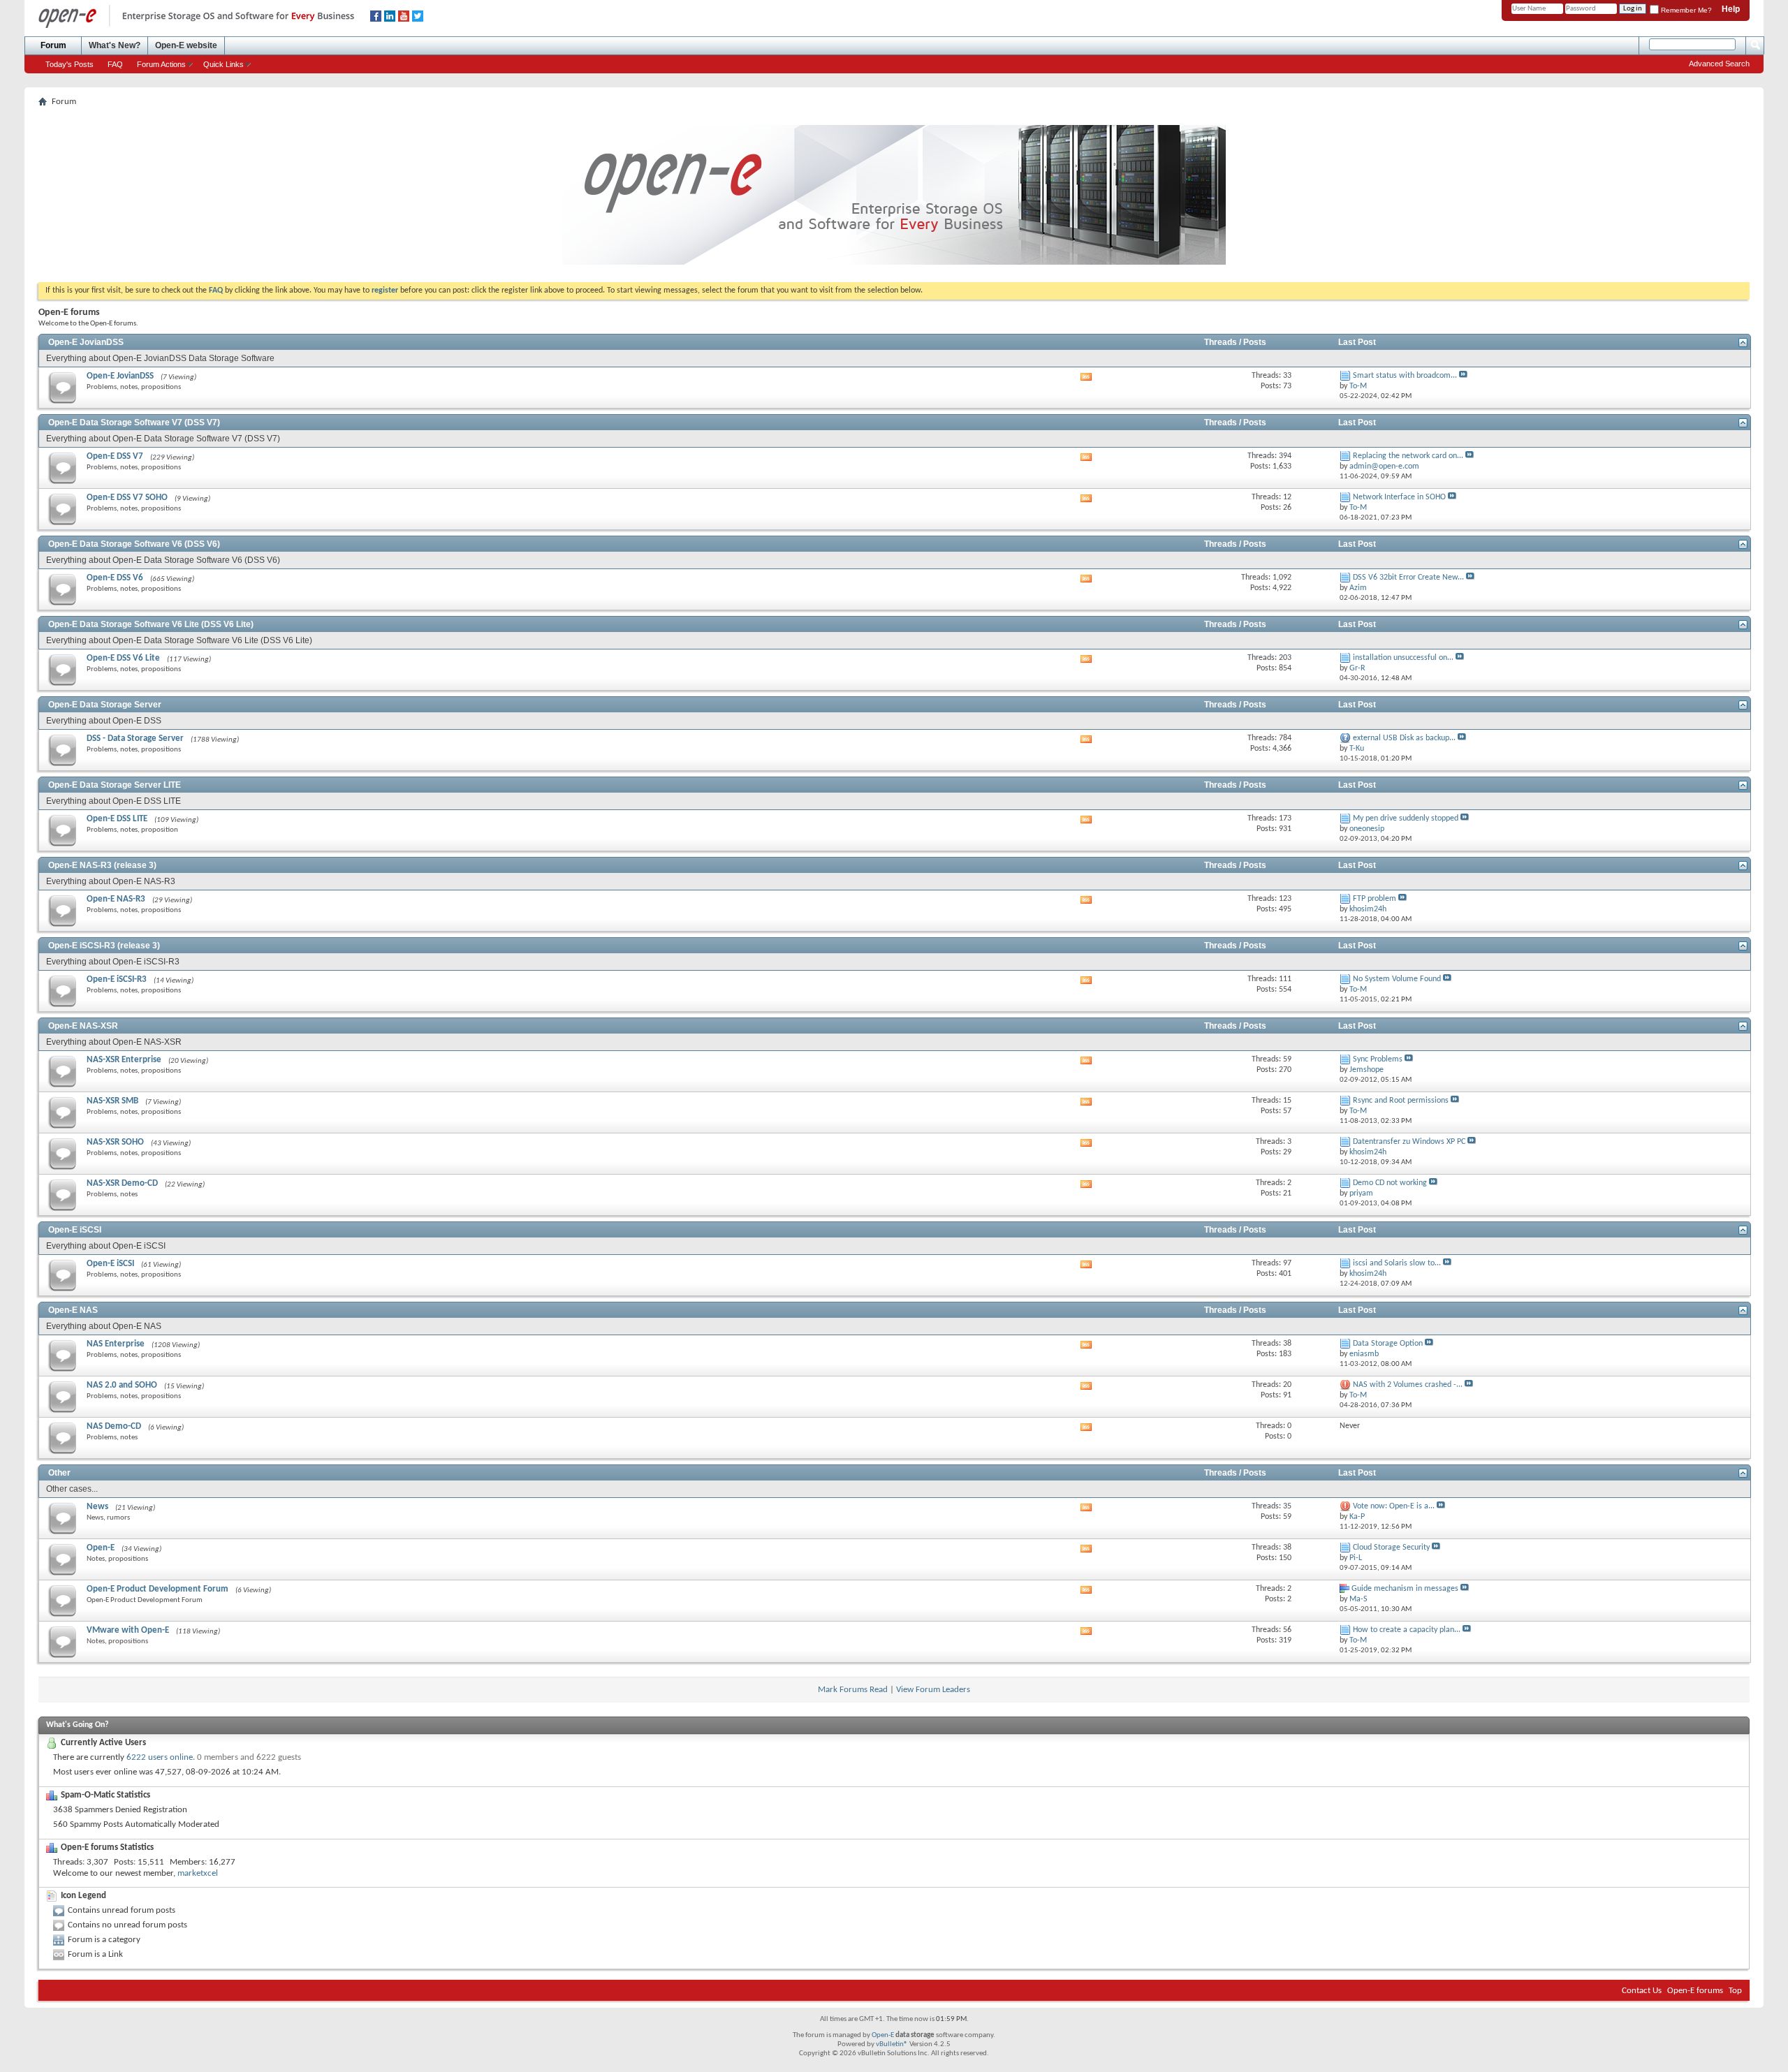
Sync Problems (1378, 1059)
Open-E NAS (73, 1310)
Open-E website (186, 45)
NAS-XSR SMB (112, 1101)
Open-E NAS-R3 (116, 899)
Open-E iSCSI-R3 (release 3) (104, 946)
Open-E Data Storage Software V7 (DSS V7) (134, 423)
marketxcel (198, 1873)
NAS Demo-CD (114, 1426)
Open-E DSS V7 (115, 456)
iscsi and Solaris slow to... (1397, 1263)
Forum (53, 45)
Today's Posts (69, 64)
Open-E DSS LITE (117, 819)
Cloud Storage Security (1391, 1548)
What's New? (115, 45)
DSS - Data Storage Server (135, 739)
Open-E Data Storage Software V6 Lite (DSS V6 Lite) (151, 624)
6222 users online (160, 1757)
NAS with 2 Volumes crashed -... (1408, 1385)
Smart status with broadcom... (1405, 376)
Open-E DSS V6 (115, 578)
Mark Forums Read (853, 1690)
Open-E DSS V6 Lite (123, 658)
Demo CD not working (1390, 1183)
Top (1735, 1991)
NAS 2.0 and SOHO (122, 1385)
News (97, 1507)
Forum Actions (161, 64)
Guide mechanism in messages (1405, 1589)
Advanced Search (1719, 64)
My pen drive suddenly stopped (1406, 818)
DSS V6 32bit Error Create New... (1408, 578)
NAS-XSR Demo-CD (122, 1183)
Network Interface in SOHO (1399, 497)
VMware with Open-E (128, 1630)
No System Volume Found (1397, 979)
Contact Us (1642, 1991)
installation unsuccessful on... (1403, 658)
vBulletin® (892, 2044)
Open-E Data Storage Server (105, 705)
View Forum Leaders (933, 1690)
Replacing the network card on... (1408, 456)
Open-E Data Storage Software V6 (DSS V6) (134, 544)
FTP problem (1375, 899)
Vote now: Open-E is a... (1394, 1506)
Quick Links (223, 64)
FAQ (115, 64)
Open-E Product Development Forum (157, 1589)
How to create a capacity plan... (1407, 1630)
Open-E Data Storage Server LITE (115, 785)
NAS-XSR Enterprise (124, 1060)
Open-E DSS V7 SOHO (127, 498)
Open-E (101, 1548)
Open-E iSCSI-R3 (117, 979)
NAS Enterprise (116, 1344)
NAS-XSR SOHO (115, 1142)
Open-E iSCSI (75, 1230)
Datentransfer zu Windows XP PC (1409, 1142)
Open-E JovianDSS (86, 342)
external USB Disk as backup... (1404, 738)
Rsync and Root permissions (1401, 1101)
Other (59, 1473)
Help (1731, 9)
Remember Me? (1685, 10)
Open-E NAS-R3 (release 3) (102, 865)
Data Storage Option (1388, 1344)
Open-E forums (1695, 1991)
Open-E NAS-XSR (83, 1026)
